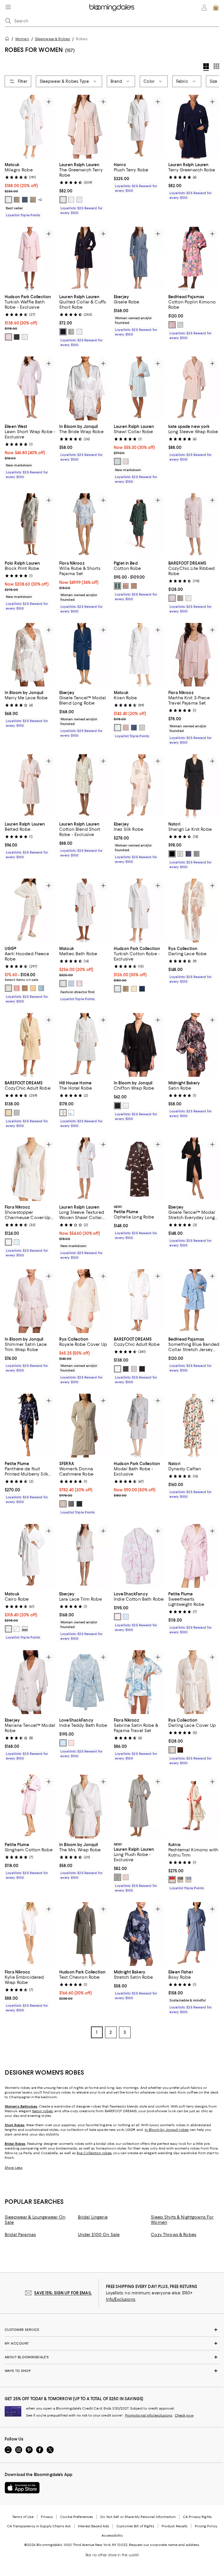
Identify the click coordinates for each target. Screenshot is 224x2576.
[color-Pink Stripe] (126, 461)
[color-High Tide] (126, 1617)
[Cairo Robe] (30, 1556)
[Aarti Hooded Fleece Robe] (30, 911)
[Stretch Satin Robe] (139, 1935)
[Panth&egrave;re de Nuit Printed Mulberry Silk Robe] (30, 1426)
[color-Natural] (63, 984)
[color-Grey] (118, 1878)
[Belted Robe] (30, 786)
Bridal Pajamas (20, 2235)
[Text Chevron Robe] (85, 1935)
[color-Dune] (33, 200)
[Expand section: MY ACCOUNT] (112, 2344)
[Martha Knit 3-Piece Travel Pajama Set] (194, 655)
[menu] (8, 7)
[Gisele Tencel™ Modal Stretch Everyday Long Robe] (194, 1170)
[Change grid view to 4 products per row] (206, 67)
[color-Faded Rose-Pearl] (172, 598)
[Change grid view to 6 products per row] (216, 66)
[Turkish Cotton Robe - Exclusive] (139, 911)
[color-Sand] (25, 988)
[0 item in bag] (216, 8)
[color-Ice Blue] (17, 1243)
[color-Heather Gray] (197, 854)
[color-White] (8, 200)
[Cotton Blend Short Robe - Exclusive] (85, 786)
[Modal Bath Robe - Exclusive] (139, 1426)
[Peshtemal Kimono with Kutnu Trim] (194, 1807)
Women (22, 39)
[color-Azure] (71, 984)
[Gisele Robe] (139, 259)
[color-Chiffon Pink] (63, 200)
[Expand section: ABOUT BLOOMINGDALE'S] (112, 2358)
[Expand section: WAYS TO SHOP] (112, 2371)
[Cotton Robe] (139, 525)
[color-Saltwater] (118, 1617)
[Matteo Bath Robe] (85, 911)
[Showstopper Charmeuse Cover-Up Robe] (30, 1170)
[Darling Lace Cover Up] (194, 1683)
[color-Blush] (126, 728)
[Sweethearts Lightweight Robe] (194, 1556)
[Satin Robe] (194, 1045)
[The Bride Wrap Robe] (85, 388)
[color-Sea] (134, 728)
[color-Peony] (79, 984)
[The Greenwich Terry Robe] (85, 127)
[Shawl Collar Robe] (139, 388)
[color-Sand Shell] (134, 586)
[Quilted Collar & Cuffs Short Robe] (85, 259)
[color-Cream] (8, 988)
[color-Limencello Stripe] (180, 325)
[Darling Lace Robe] (194, 911)
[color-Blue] (79, 200)
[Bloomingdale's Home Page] (112, 8)
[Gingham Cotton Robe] (30, 1807)
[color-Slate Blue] (126, 1369)
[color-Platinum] (17, 200)
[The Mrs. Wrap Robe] (85, 1807)
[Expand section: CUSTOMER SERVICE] (112, 2330)
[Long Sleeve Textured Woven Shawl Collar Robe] (85, 1170)
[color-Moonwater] (17, 1113)
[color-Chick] (33, 988)
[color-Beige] (126, 989)
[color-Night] (25, 200)
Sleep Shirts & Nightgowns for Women (182, 2220)
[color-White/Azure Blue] (17, 1629)
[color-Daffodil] (8, 1113)
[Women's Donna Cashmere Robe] (85, 1426)
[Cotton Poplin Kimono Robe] (194, 259)
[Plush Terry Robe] (139, 127)
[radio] (8, 200)
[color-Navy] (142, 989)
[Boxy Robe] (194, 1935)
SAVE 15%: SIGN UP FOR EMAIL (63, 2294)
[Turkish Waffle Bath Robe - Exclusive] (30, 259)
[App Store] (22, 2488)
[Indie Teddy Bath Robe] (85, 1683)
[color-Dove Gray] (180, 598)
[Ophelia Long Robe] (139, 1170)
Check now (184, 2416)
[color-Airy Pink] (8, 337)
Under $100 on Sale (99, 2235)
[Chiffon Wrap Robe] (139, 1045)
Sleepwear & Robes (52, 39)
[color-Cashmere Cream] (180, 854)
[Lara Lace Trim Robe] (85, 1556)
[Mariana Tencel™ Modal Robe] (30, 1683)
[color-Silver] (142, 728)
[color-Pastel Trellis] (63, 1113)
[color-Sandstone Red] (126, 586)
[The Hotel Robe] (85, 1045)
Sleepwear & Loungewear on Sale (35, 2220)
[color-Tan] (63, 1504)
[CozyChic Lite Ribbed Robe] (194, 525)
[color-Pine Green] (118, 586)
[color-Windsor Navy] (63, 332)
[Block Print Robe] (30, 525)
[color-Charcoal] (17, 337)
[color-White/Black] (25, 1629)
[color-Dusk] (17, 988)
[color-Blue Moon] (63, 1743)
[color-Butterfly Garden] (172, 325)
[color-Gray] (71, 1504)
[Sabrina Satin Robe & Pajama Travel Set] (139, 1683)
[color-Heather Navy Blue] (188, 854)
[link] (30, 189)
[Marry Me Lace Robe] (30, 655)
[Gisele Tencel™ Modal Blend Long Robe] (85, 655)
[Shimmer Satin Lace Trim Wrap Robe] (30, 1302)
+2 (40, 200)
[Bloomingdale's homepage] (8, 39)
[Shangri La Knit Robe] (194, 786)
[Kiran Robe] (139, 655)
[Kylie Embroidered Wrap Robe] (30, 1935)
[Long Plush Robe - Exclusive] (139, 1807)
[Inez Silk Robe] (139, 786)
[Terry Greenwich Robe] (194, 127)
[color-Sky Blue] (41, 988)
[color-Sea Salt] (188, 598)
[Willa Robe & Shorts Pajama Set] (85, 525)
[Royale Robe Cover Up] (85, 1302)
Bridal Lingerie (93, 2218)
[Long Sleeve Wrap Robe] (194, 388)
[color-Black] (172, 854)
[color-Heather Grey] (71, 332)
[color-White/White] (8, 1629)
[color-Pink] (126, 1878)
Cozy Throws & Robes (174, 2235)
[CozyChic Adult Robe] (30, 1045)
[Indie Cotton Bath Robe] (139, 1556)
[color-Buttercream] (134, 989)
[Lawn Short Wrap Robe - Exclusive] (30, 388)
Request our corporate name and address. (164, 2545)
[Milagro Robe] (30, 127)
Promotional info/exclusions (149, 2416)
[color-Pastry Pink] (71, 1743)
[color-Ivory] (126, 1106)
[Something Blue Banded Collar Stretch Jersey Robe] (194, 1302)
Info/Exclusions (121, 2300)
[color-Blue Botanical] (71, 1113)
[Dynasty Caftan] (194, 1426)
